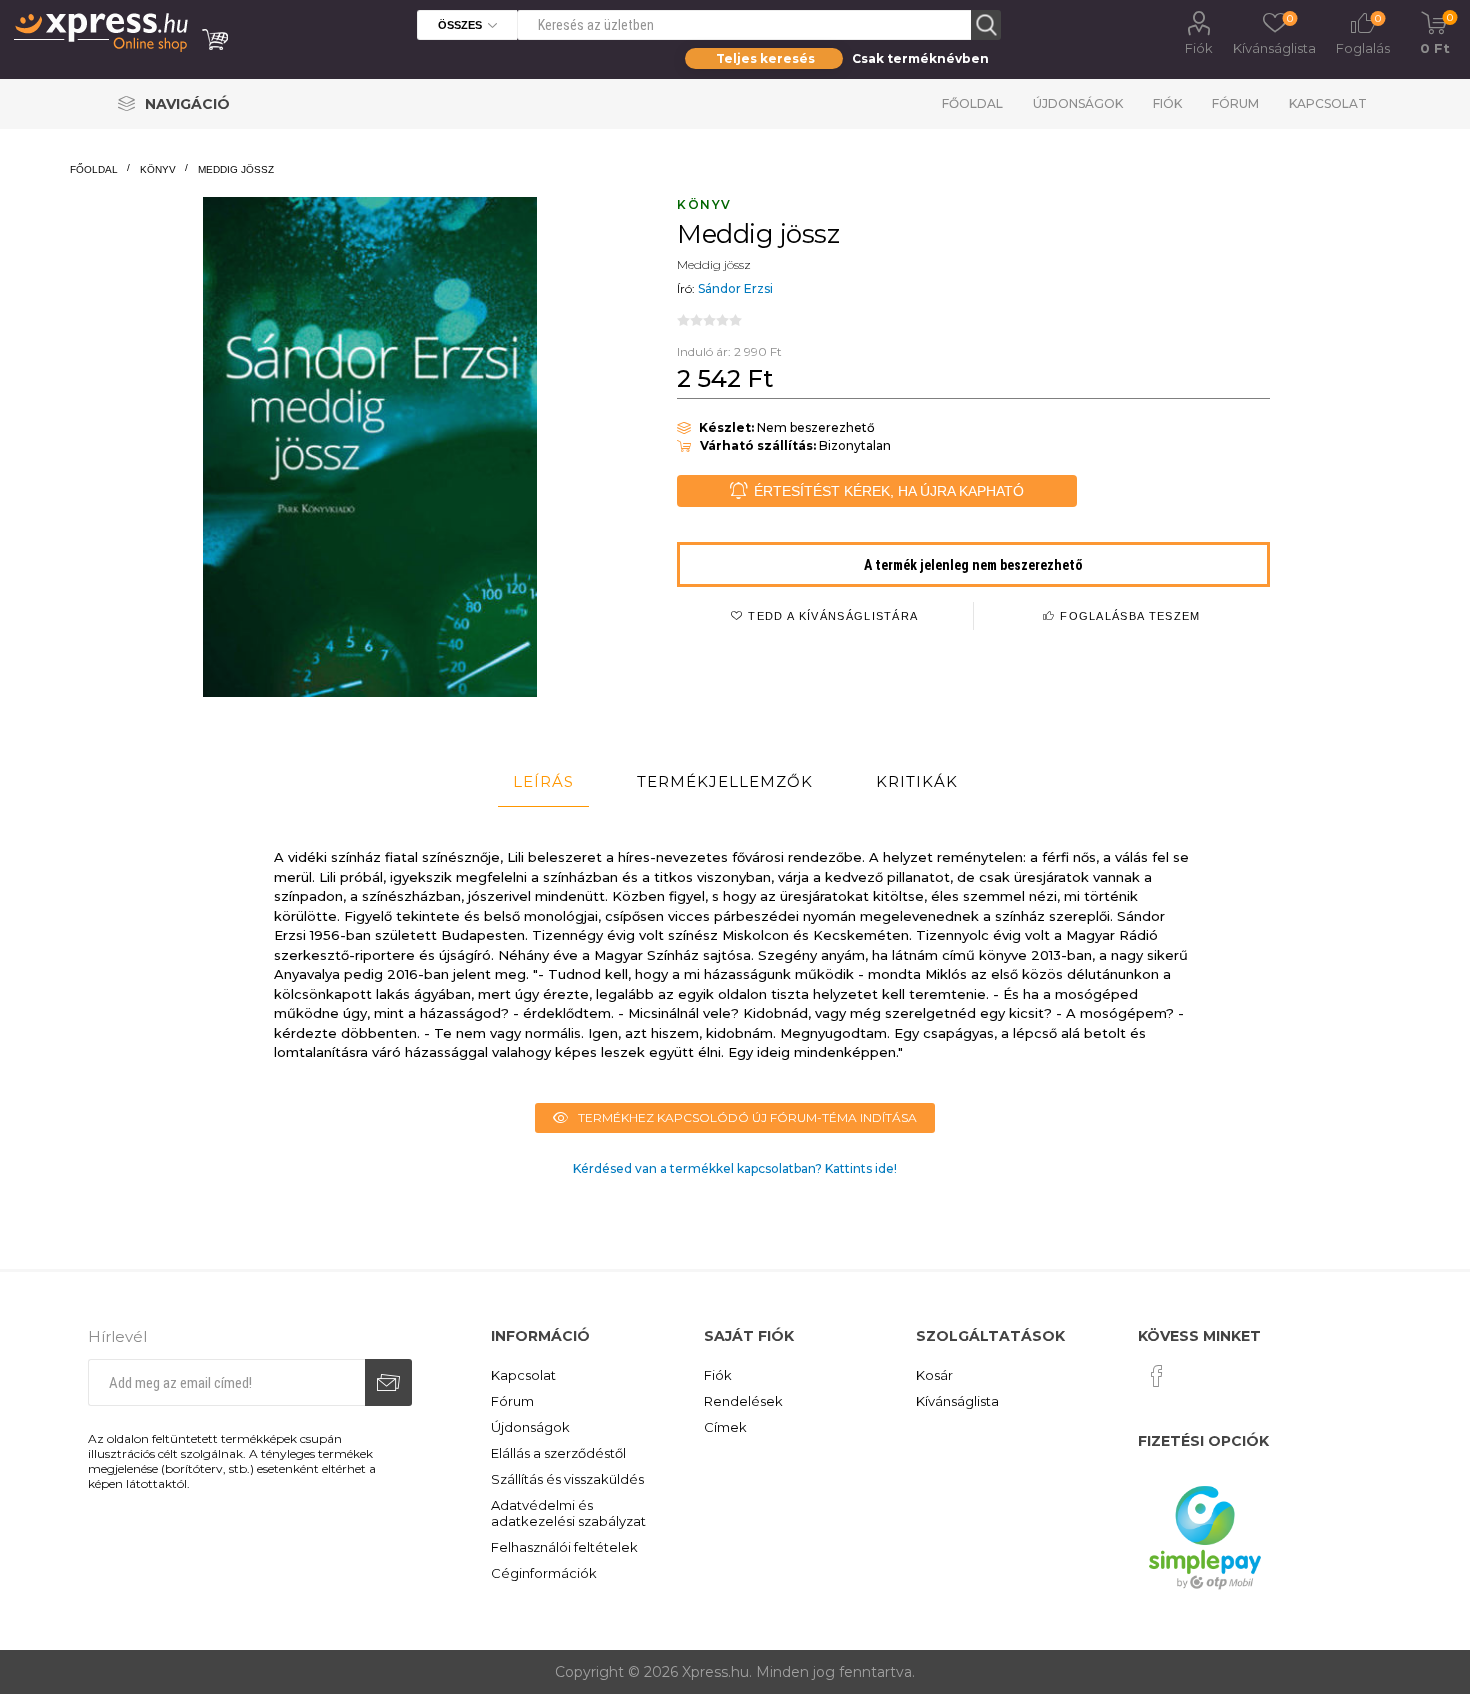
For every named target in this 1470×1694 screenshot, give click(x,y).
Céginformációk (544, 1573)
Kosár (934, 1375)
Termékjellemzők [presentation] (725, 781)
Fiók (1199, 48)
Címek (725, 1427)
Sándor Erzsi (735, 288)
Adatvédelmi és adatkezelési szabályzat (568, 1513)
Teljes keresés (765, 58)
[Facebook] (1157, 1376)
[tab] (543, 782)
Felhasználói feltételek (564, 1547)
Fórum (1235, 103)
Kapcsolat (1328, 103)
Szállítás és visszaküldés (567, 1479)
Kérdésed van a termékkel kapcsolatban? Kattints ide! (735, 1168)
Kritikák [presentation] (917, 781)
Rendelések (743, 1401)
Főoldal (972, 103)
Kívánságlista (957, 1401)
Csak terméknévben (920, 58)
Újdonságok (1078, 103)
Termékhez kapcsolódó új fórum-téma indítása (747, 1117)
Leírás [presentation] (543, 781)
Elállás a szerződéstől (558, 1453)
